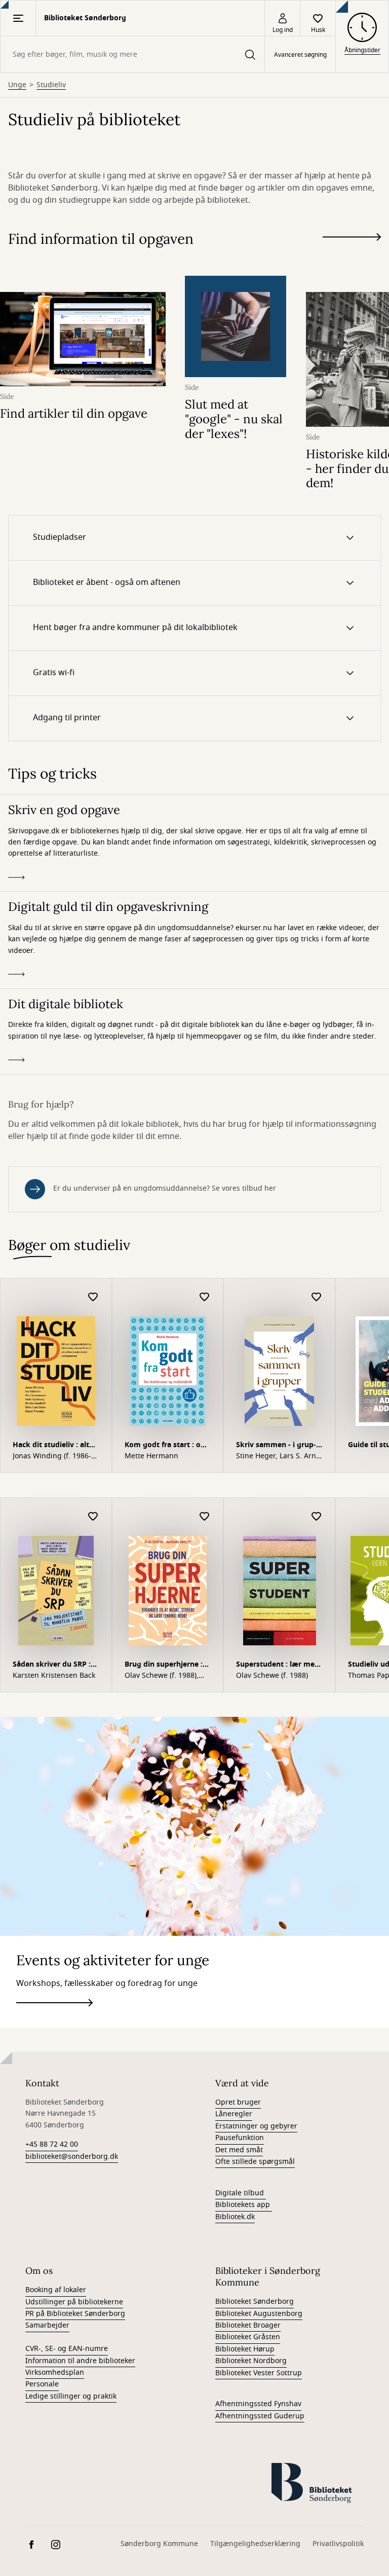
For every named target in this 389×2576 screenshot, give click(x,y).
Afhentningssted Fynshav (258, 2404)
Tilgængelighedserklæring (255, 2544)
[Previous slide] (352, 255)
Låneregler (234, 2114)
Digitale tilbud (240, 2193)
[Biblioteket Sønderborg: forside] (318, 2488)
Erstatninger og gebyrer (256, 2126)
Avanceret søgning (300, 55)
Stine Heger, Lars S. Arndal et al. (277, 1456)
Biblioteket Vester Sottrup (259, 2373)
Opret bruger (238, 2102)
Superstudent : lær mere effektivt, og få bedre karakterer (279, 1665)
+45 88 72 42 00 (52, 2144)
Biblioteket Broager (248, 2325)
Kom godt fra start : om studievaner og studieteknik (166, 1446)
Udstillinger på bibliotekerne (74, 2302)
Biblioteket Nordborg (251, 2361)
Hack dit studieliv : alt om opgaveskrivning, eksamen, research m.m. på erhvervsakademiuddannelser (56, 1446)
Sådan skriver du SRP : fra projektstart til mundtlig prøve (52, 1665)
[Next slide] (352, 239)
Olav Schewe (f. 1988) (272, 1676)
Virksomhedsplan (55, 2372)
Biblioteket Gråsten (248, 2337)
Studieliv (51, 85)
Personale (42, 2384)
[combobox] (132, 54)
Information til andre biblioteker (80, 2361)
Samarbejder (47, 2325)
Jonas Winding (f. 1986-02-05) (52, 1456)
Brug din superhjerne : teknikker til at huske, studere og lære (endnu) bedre (167, 1665)
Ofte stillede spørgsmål (255, 2162)
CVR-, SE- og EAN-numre (67, 2349)
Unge (17, 85)
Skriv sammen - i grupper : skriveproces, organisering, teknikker (279, 1446)
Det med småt (239, 2150)
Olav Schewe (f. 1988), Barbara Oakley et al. (162, 1676)
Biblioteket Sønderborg (255, 2302)
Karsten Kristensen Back (54, 1676)
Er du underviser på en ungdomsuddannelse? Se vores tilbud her (165, 1188)
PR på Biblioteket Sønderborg (75, 2314)
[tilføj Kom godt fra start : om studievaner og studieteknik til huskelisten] (205, 1297)
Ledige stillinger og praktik (71, 2396)
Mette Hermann (151, 1456)
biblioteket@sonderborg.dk (72, 2157)
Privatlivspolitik (338, 2544)
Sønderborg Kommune (159, 2544)
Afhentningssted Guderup (260, 2416)
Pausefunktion (240, 2138)
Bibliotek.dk (235, 2217)
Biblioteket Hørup (245, 2349)
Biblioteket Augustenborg (259, 2314)
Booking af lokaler (56, 2290)
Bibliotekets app (243, 2205)
